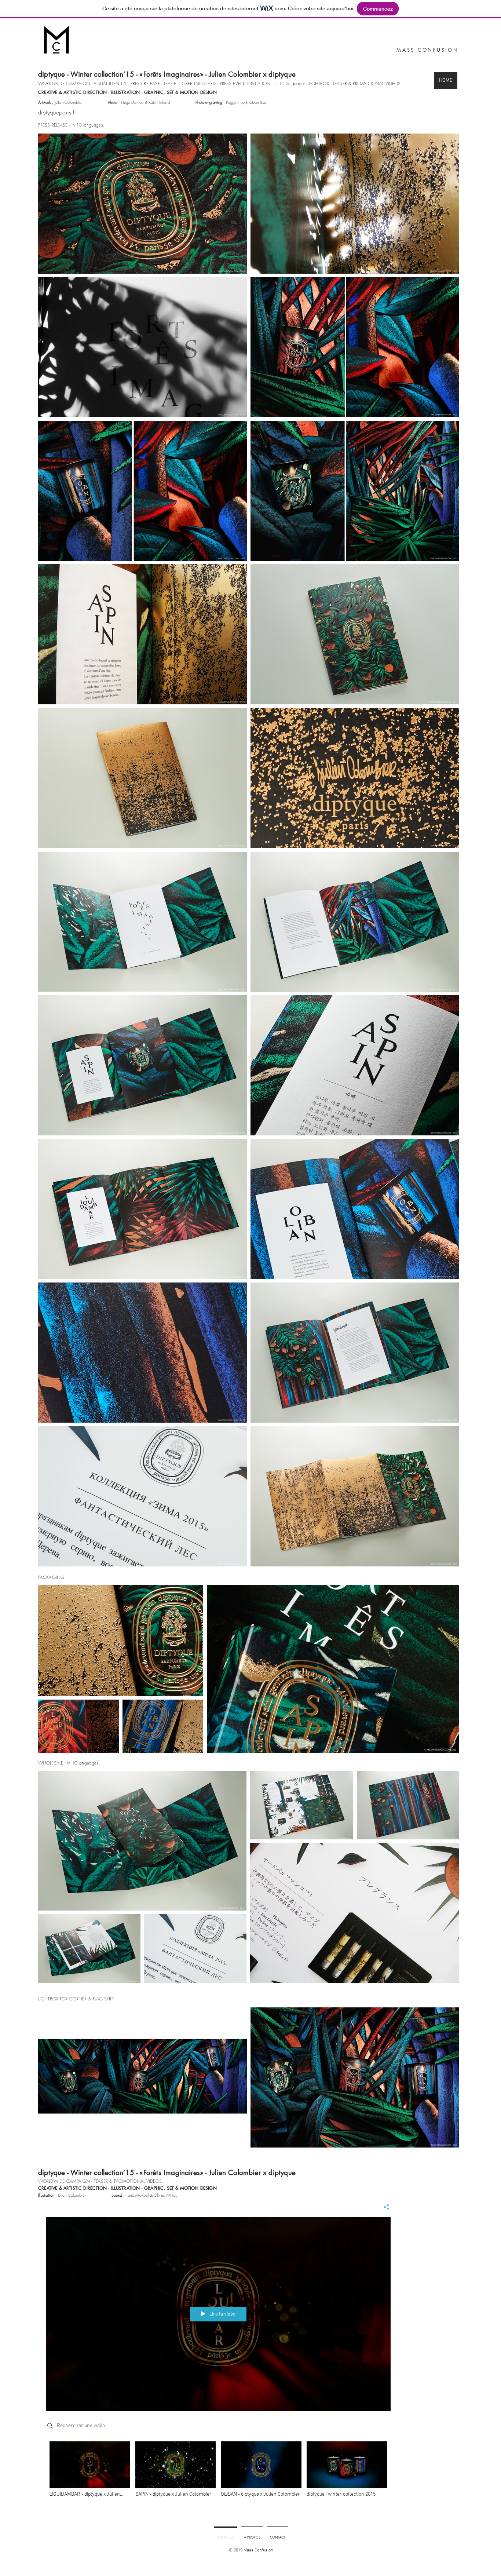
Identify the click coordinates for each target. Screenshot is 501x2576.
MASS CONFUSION (428, 50)
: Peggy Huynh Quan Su (230, 102)
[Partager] (383, 2207)
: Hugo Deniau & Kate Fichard (139, 102)
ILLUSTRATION (125, 92)
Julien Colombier (60, 102)
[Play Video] (90, 2469)
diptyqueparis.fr (57, 112)
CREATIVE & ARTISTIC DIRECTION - (74, 92)
